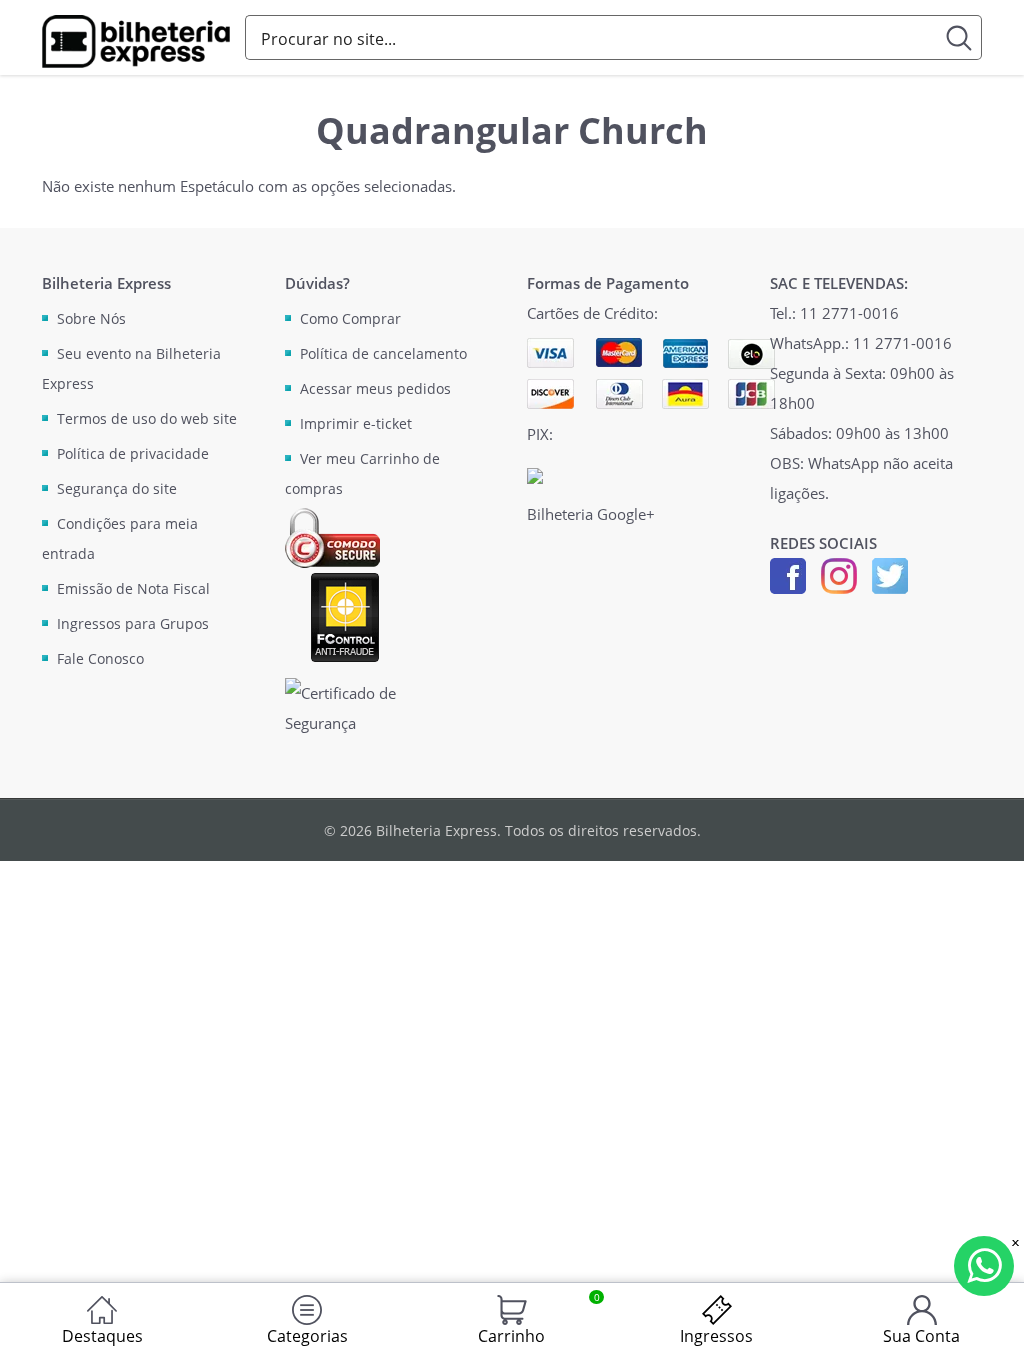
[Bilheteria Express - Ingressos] (136, 41)
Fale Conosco (100, 658)
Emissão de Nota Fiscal (133, 588)
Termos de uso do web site (147, 418)
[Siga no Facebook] (788, 574)
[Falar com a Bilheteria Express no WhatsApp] (984, 1266)
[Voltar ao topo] (990, 1332)
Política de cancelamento (383, 353)
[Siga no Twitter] (890, 574)
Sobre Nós (91, 318)
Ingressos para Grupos (133, 623)
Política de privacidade (133, 453)
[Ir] (959, 37)
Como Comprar (350, 318)
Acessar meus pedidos (375, 388)
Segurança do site (117, 488)
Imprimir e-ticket (356, 423)
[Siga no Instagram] (839, 574)
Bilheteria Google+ (591, 514)
